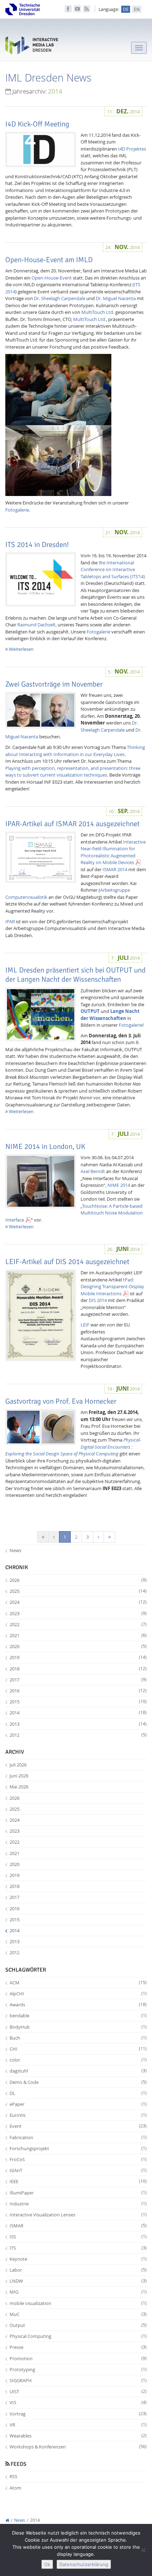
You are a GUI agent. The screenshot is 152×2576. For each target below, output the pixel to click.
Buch (78, 2038)
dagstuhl (78, 2071)
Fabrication (78, 2137)
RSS (13, 2476)
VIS (78, 2402)
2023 (78, 1613)
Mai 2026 (19, 1787)
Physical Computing (78, 2336)
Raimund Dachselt (36, 625)
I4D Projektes (132, 149)
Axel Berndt (93, 1171)
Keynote (78, 2259)
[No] (143, 2550)
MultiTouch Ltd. (98, 312)
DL (78, 2093)
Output (78, 2325)
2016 (78, 1691)
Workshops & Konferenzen (78, 2447)
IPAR (10, 921)
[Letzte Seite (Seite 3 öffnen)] (109, 1537)
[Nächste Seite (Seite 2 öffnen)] (98, 1537)
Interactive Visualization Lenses (78, 2215)
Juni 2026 (19, 1776)
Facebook (68, 9)
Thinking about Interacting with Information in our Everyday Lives (75, 751)
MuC (78, 2314)
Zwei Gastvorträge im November (54, 684)
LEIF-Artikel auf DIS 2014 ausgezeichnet (67, 1262)
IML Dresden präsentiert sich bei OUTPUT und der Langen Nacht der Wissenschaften (75, 975)
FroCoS (78, 2159)
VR (78, 2425)
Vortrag (78, 2414)
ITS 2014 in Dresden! (37, 545)
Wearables (78, 2436)
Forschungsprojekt (78, 2148)
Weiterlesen (21, 649)
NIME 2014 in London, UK (45, 1146)
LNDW (78, 2281)
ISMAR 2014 (115, 869)
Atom (15, 2488)
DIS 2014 (98, 1300)
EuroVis (78, 2115)
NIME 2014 (119, 1185)
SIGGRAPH (78, 2380)
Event (78, 2126)
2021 (78, 1635)
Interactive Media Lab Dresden (32, 47)
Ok (47, 2564)
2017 (78, 1680)
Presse (78, 2347)
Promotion (78, 2358)
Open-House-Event (52, 278)
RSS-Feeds (87, 9)
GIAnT (78, 2170)
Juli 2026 (18, 1765)
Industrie (78, 2204)
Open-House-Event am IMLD (49, 260)
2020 (78, 1646)
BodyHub (78, 2027)
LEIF (85, 1325)
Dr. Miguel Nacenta (116, 298)
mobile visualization (78, 2303)
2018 (78, 1669)
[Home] (7, 2520)
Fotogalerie (17, 510)
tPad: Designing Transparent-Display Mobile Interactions (112, 1287)
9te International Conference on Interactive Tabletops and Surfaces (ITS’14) (113, 570)
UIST (78, 2391)
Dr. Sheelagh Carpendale (60, 298)
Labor (78, 2270)
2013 (78, 1724)
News (15, 1550)
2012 (78, 1735)
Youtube (77, 9)
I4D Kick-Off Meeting (37, 124)
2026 (78, 1580)
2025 (78, 1591)
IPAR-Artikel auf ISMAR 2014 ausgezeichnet (72, 824)
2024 (78, 1602)
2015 (78, 1702)
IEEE (78, 2181)
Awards (78, 2005)
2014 (78, 1713)
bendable (78, 2016)
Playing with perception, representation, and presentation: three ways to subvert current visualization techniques (73, 772)
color (78, 2060)
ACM (78, 1983)
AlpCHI (78, 1994)
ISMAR (78, 2226)
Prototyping (78, 2369)
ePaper (78, 2104)
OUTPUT (90, 1011)
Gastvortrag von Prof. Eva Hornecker (61, 1401)
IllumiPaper (78, 2193)
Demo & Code (78, 2082)
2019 (78, 1657)
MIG (78, 2292)
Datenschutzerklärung (84, 2564)
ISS (78, 2237)
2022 (78, 1624)
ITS (78, 2248)
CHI (78, 2049)
